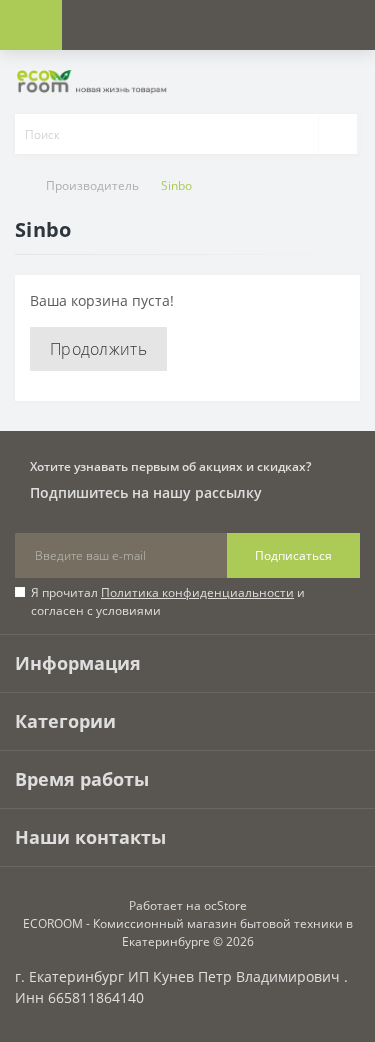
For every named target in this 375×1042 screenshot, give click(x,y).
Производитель (92, 185)
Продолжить (98, 349)
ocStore (225, 905)
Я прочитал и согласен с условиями (168, 601)
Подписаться (293, 555)
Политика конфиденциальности (197, 592)
